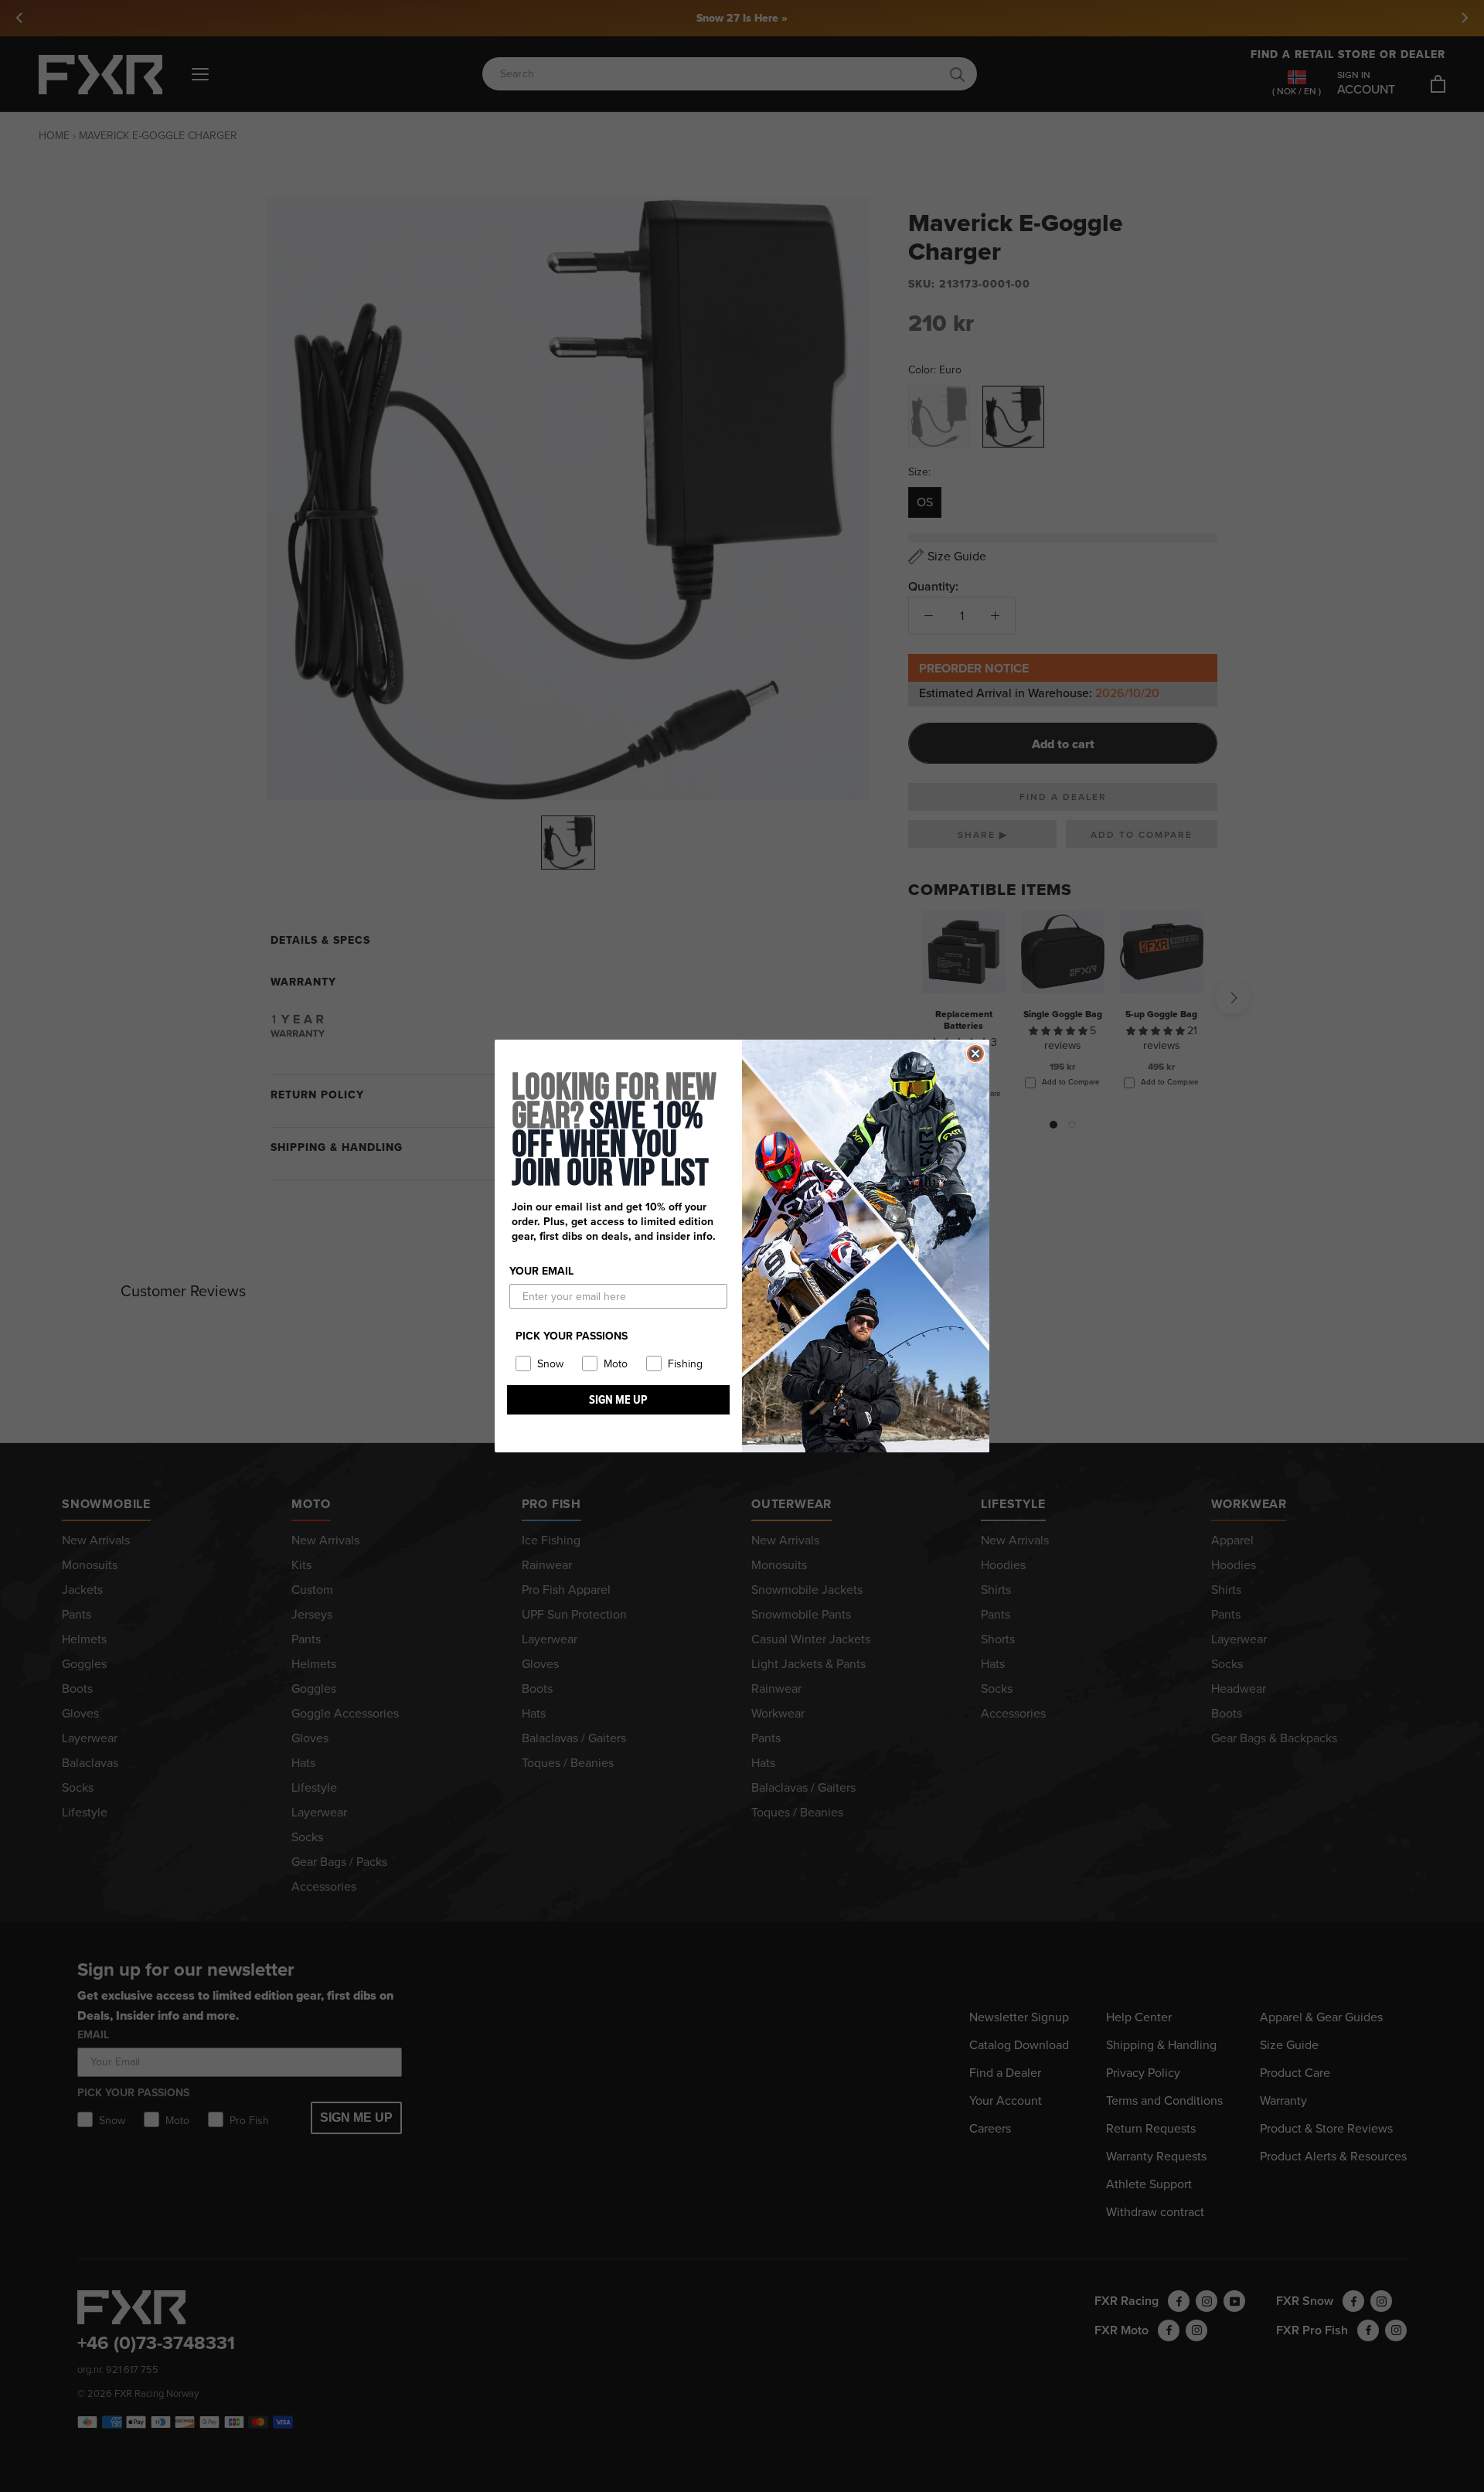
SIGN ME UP (618, 1399)
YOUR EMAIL (541, 1271)
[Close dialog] (975, 1054)
